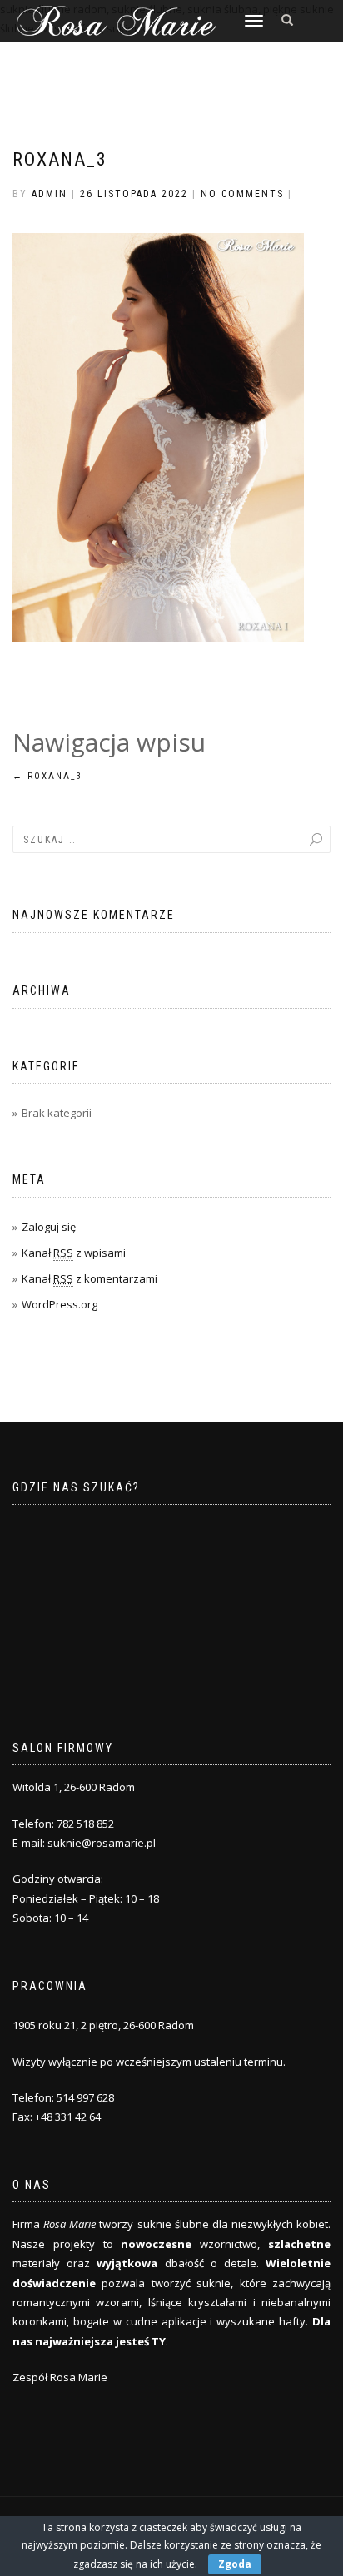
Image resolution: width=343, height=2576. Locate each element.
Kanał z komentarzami (89, 1278)
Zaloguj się (49, 1227)
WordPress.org (60, 1304)
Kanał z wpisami (74, 1253)
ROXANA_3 (60, 159)
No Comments (242, 194)
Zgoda (235, 2564)
